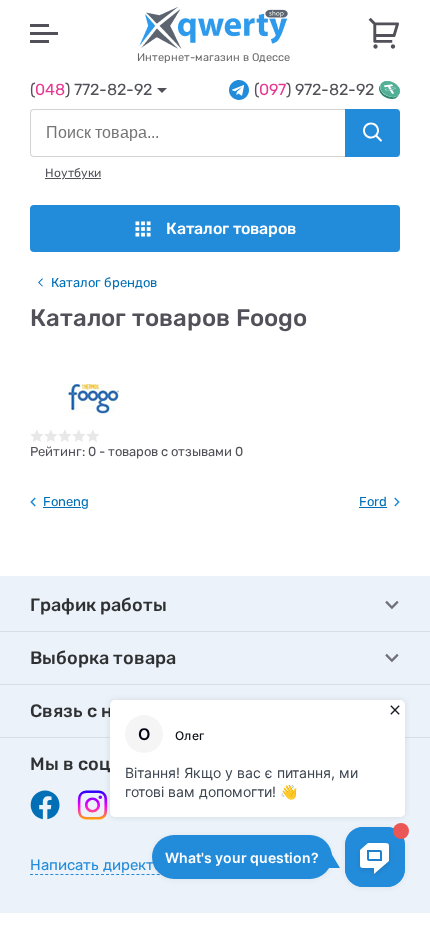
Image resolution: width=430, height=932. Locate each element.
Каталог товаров (231, 228)
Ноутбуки (73, 173)
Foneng (66, 501)
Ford (373, 501)
